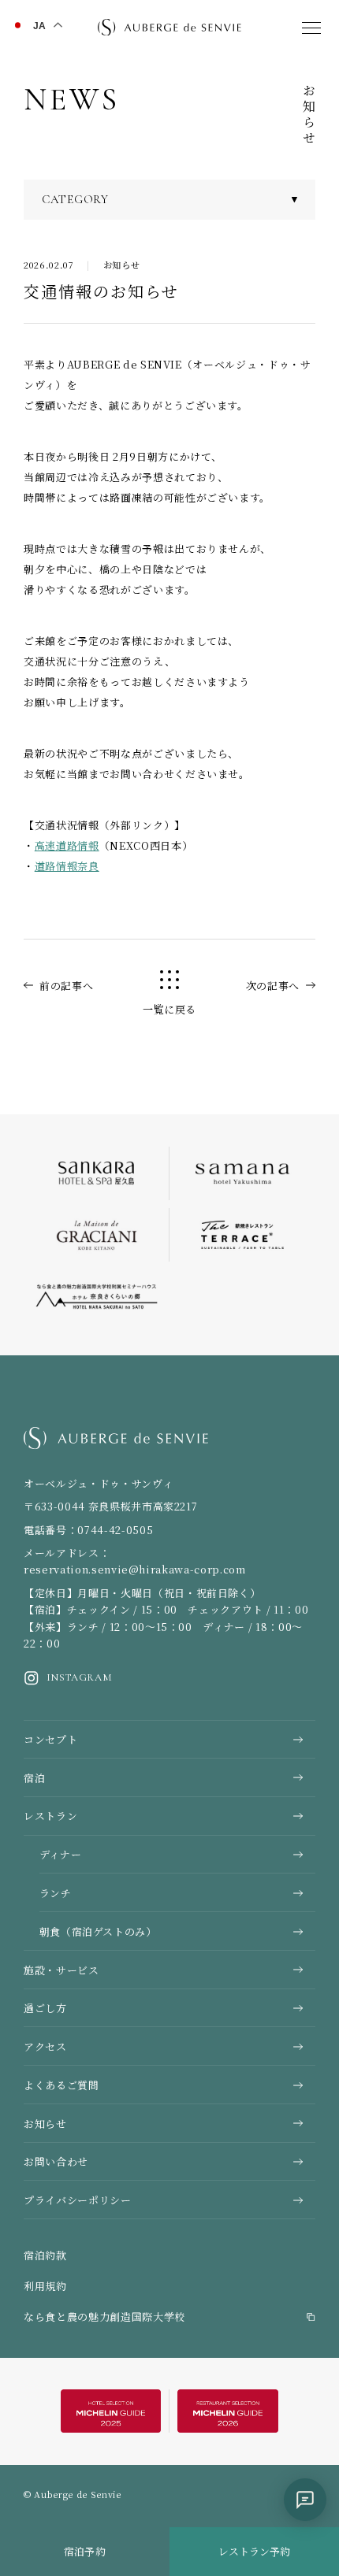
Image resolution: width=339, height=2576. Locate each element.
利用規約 (45, 2286)
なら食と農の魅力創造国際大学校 (104, 2317)
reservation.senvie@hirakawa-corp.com (134, 1569)
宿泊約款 (45, 2255)
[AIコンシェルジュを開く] (305, 2500)
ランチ (56, 1893)
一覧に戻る (169, 1009)
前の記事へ (66, 986)
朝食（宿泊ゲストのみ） (98, 1931)
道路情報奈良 (67, 866)
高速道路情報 (67, 845)
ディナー (61, 1854)
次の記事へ (273, 986)
